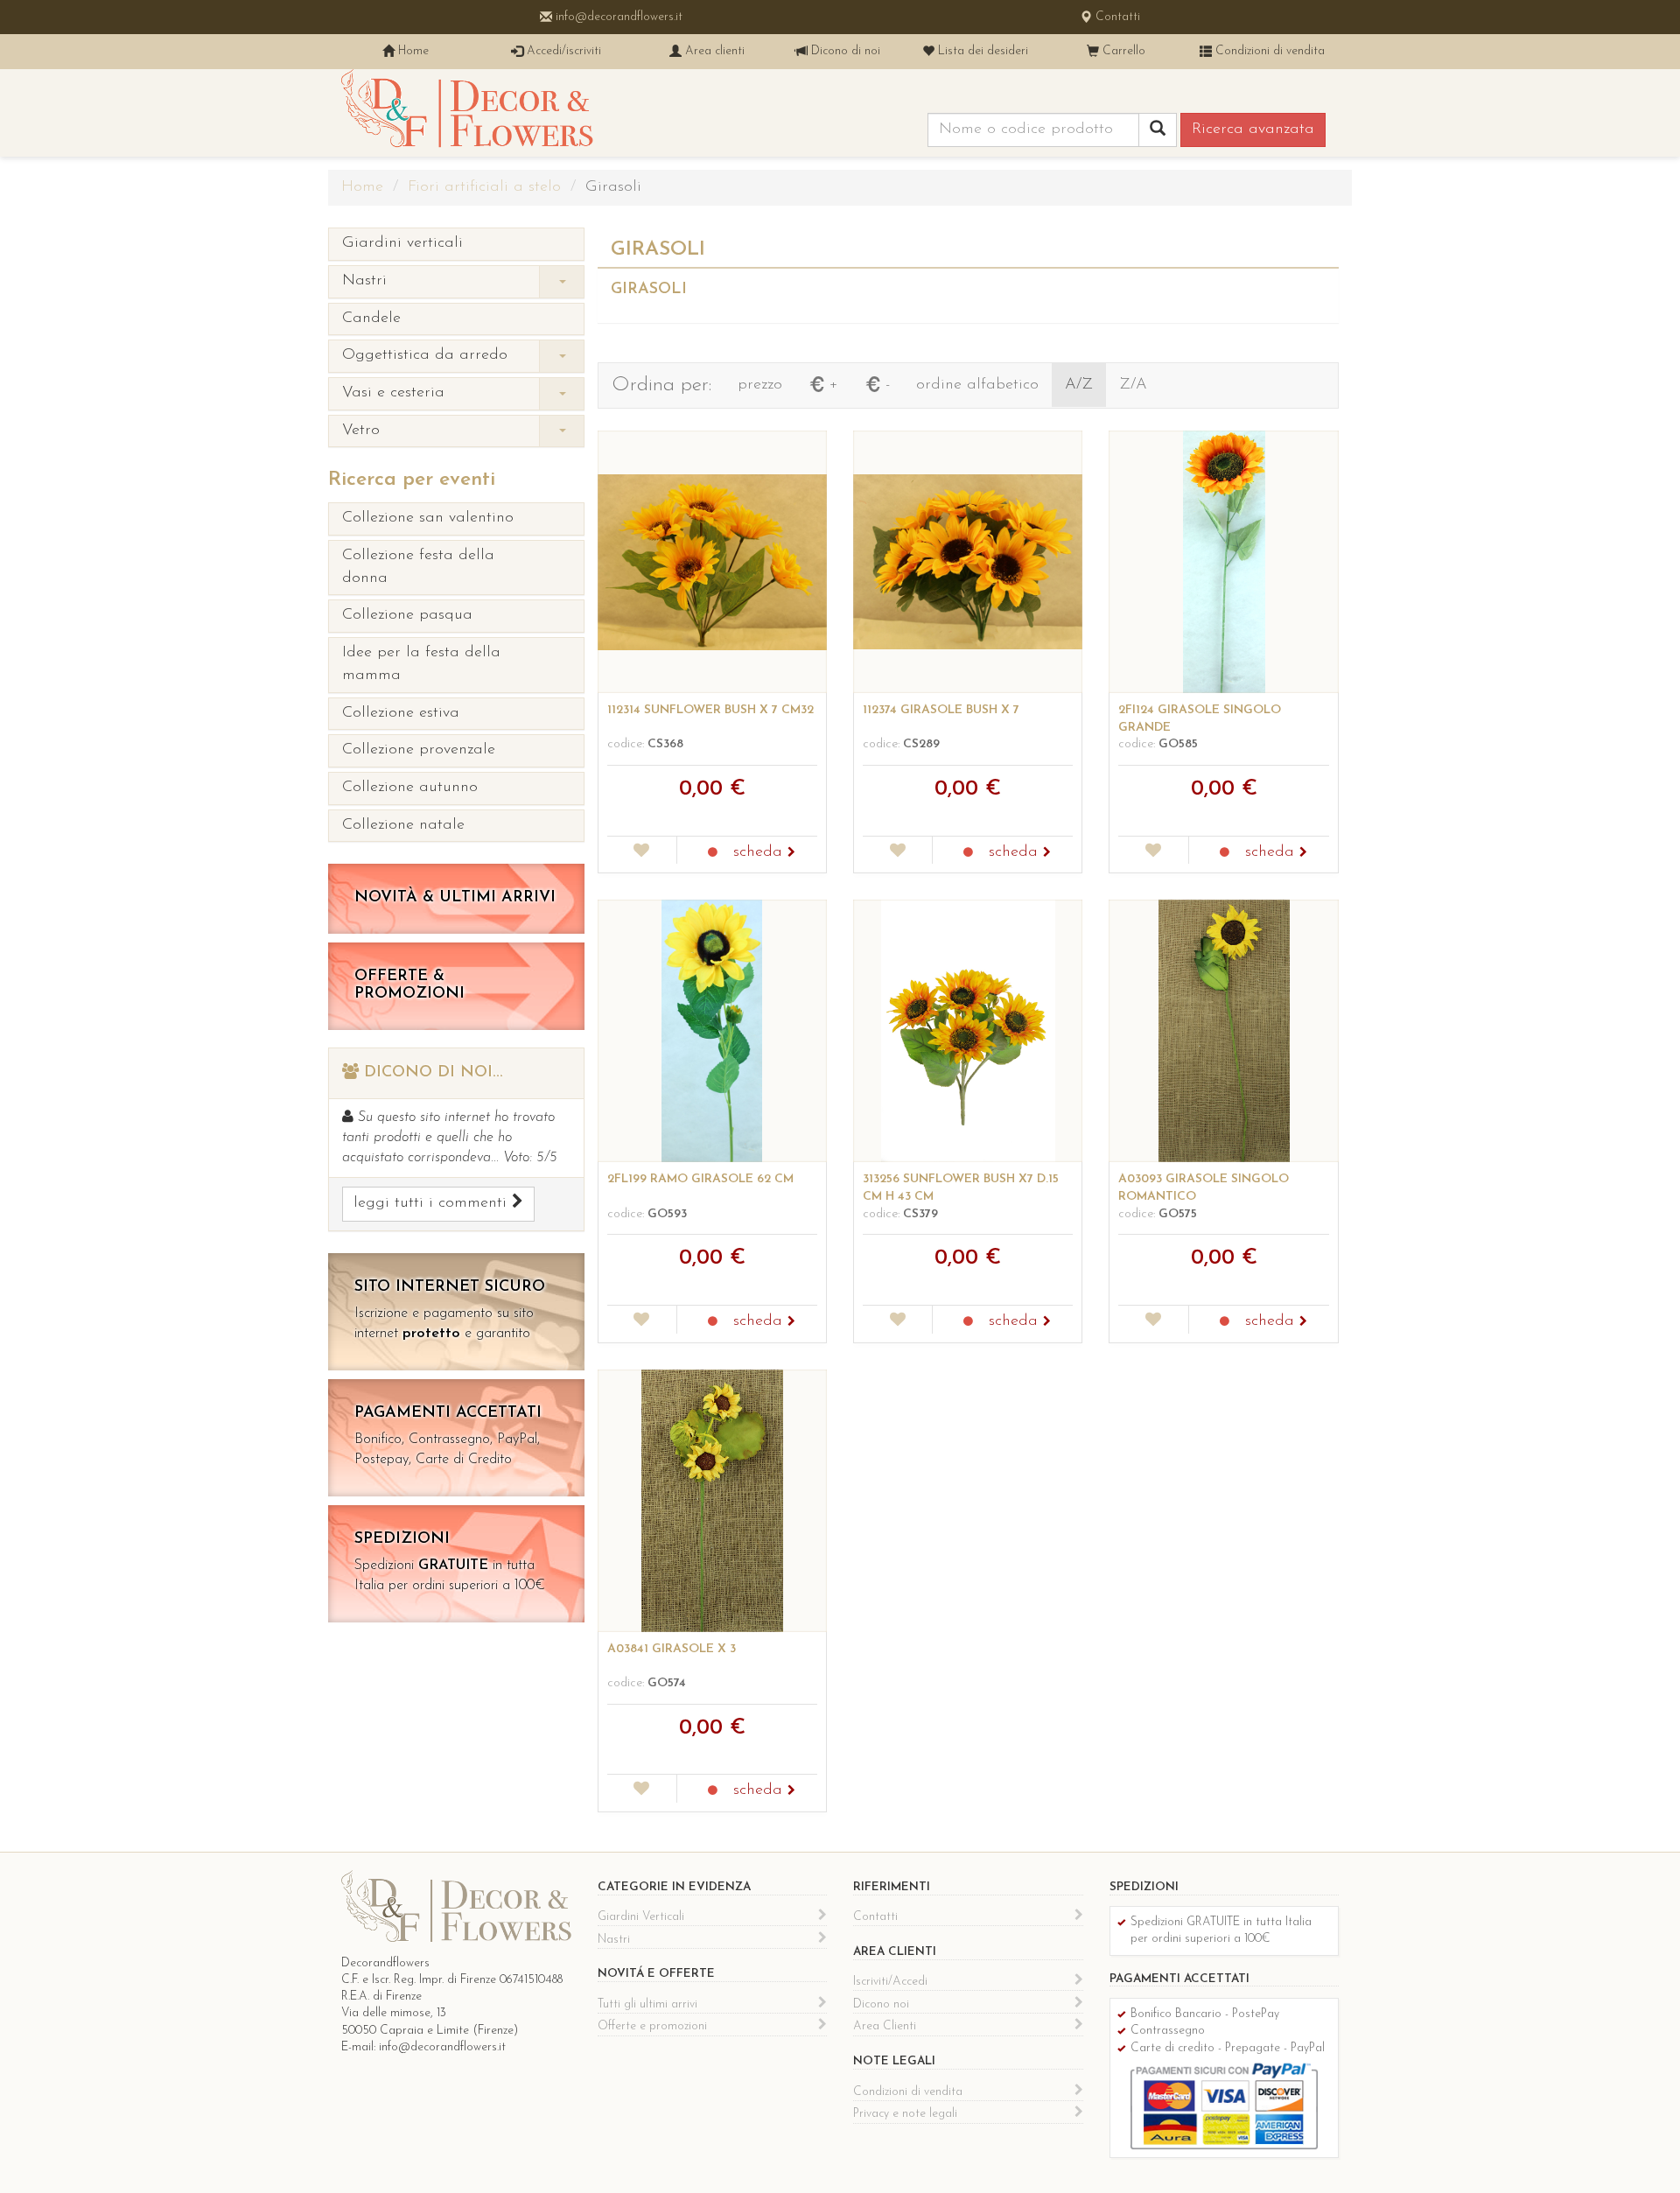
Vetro (361, 431)
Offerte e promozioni (652, 2026)
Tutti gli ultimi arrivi (647, 2004)
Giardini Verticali (402, 243)
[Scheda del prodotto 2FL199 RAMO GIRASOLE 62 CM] (712, 1031)
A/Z (1079, 385)
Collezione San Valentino (428, 518)
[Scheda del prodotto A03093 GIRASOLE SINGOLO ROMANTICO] (1223, 1031)
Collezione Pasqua (407, 615)
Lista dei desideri (981, 51)
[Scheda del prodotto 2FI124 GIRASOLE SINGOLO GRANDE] (1223, 562)
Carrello (1122, 51)
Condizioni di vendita (1268, 51)
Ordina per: (661, 385)
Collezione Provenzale (419, 750)
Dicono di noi (844, 51)
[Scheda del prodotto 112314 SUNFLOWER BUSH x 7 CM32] (712, 562)
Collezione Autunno (410, 788)
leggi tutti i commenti (433, 1203)
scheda (760, 852)
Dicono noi (881, 2004)
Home (412, 51)
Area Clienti (885, 2026)
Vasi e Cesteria (393, 393)
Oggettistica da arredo (425, 355)
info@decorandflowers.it (617, 17)
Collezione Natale (403, 825)
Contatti (1116, 17)
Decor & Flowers (467, 113)
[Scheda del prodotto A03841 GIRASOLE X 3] (712, 1501)
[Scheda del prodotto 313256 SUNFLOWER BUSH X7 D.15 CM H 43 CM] (968, 1031)
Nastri (364, 281)
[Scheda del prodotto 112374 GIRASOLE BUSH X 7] (968, 562)
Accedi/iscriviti (562, 51)
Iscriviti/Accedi (890, 1982)
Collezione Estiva (401, 713)
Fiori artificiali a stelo (484, 187)
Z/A (1133, 385)
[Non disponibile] (713, 853)
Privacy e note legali (905, 2114)
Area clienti (713, 51)
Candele (371, 319)
